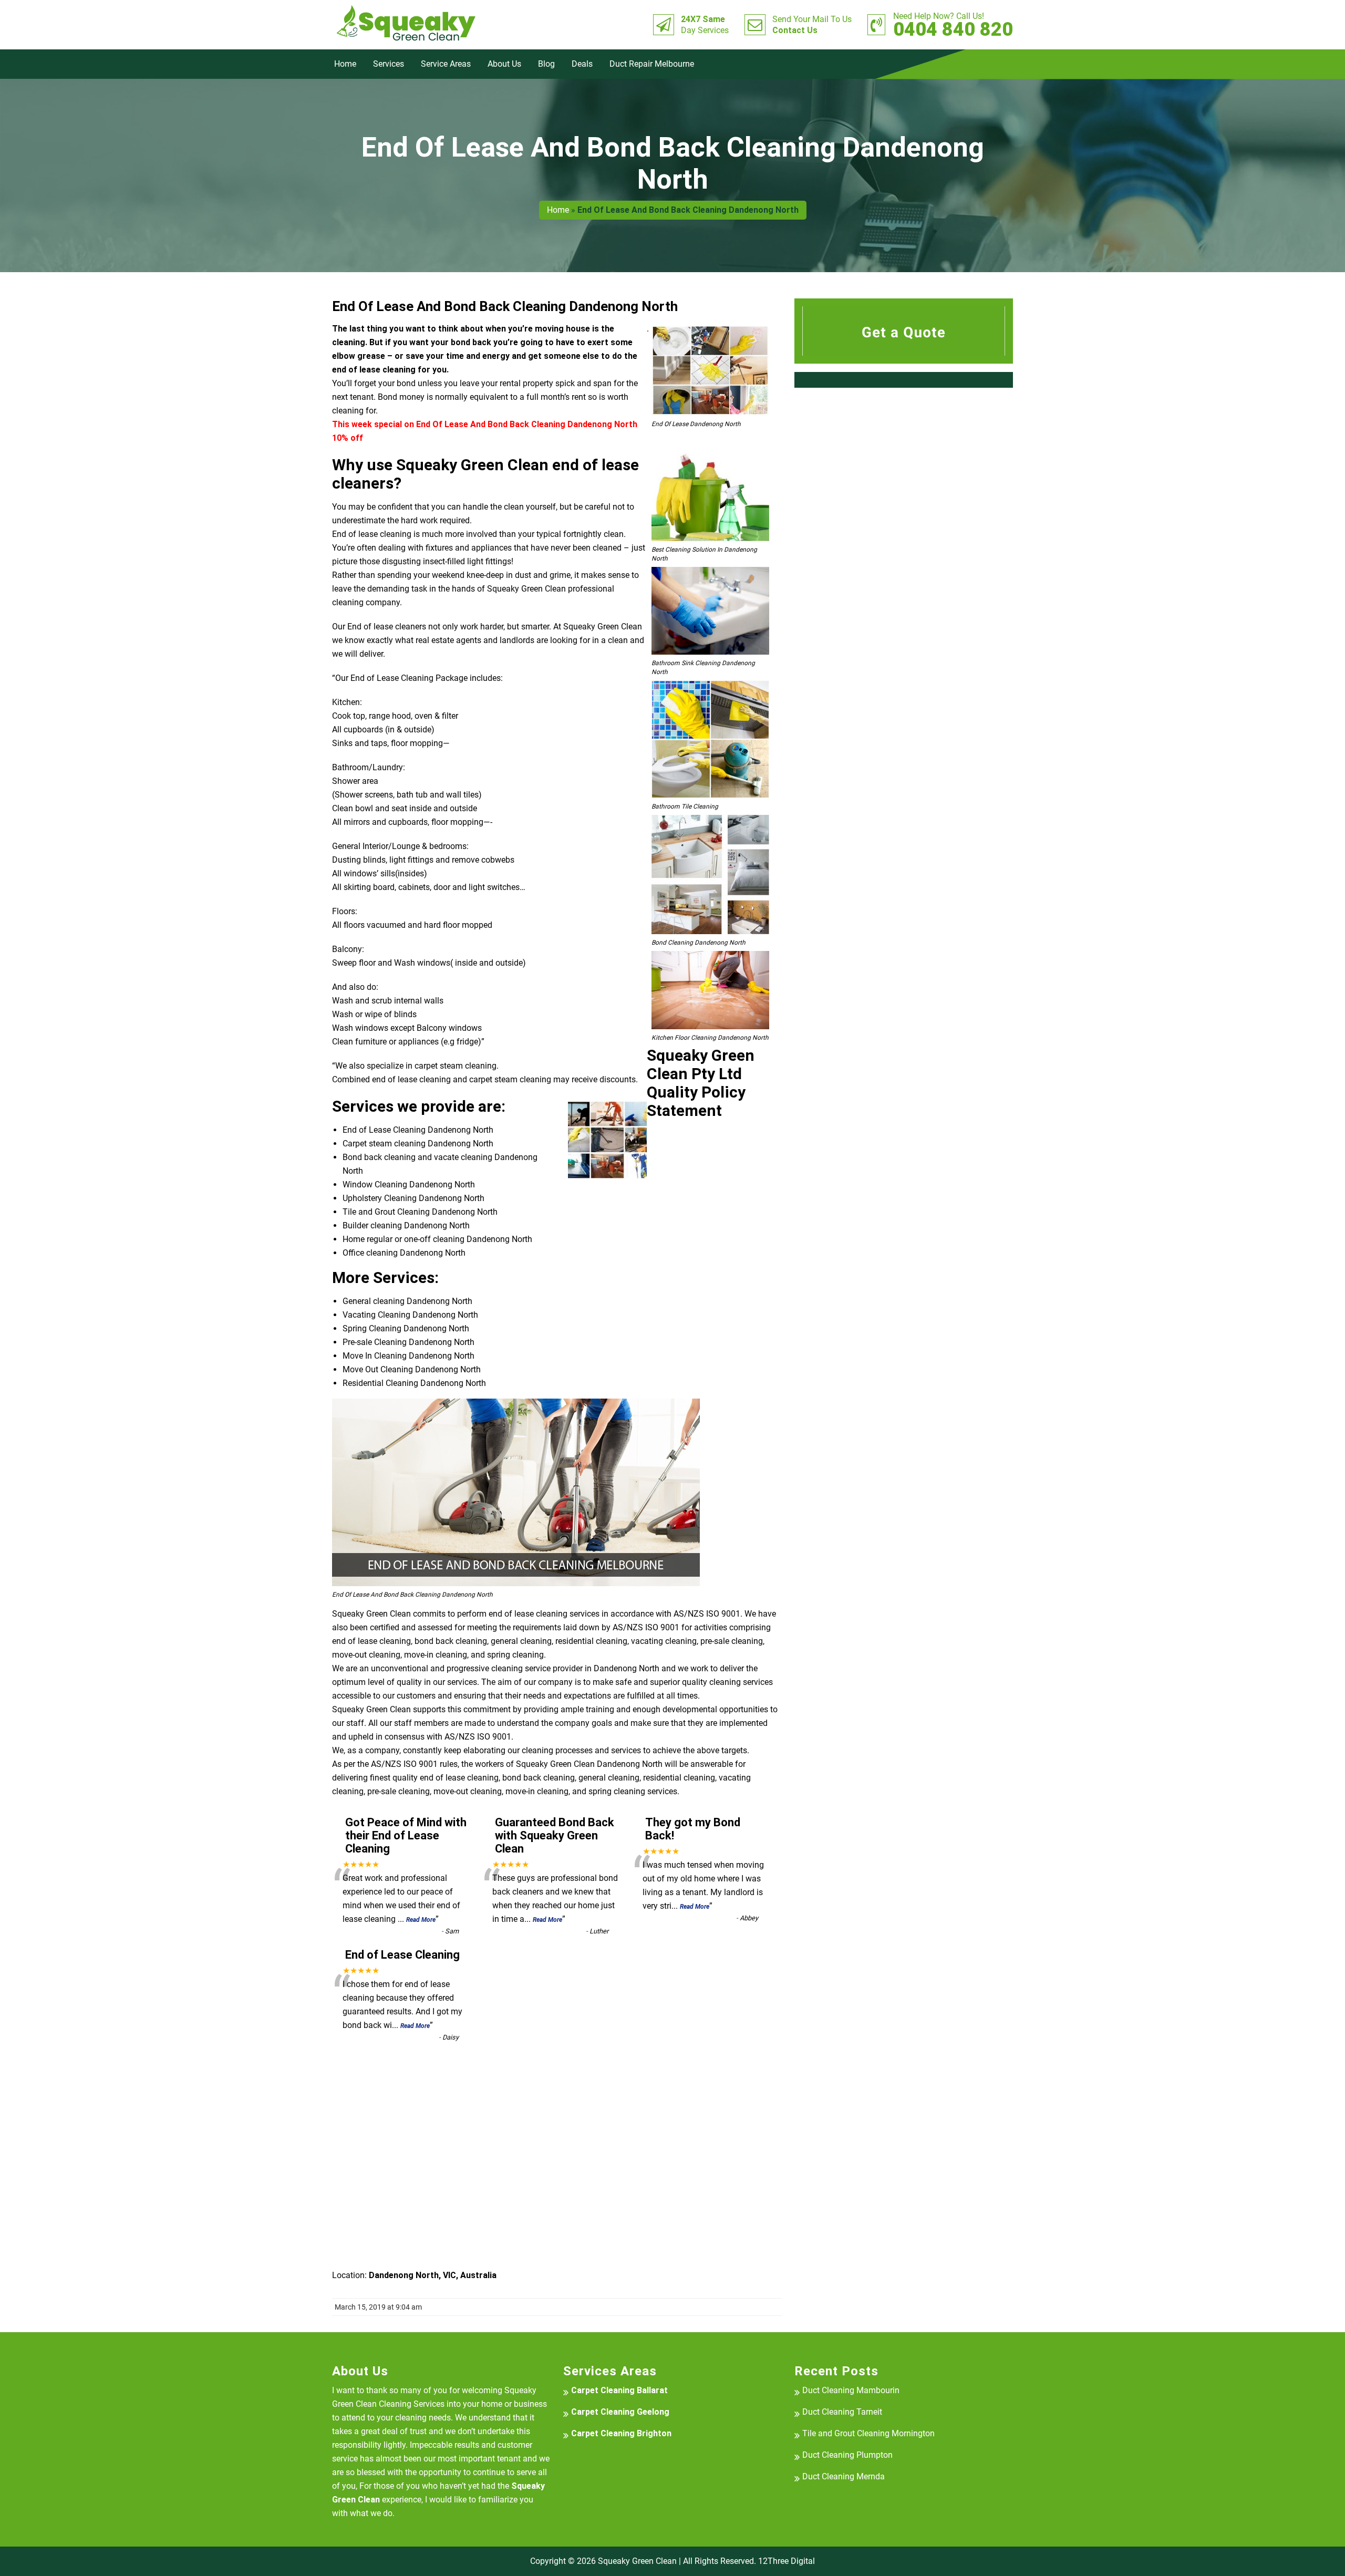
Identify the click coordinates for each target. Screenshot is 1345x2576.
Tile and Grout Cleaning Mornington (868, 2433)
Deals (582, 64)
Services (389, 64)
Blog (546, 64)
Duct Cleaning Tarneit (842, 2412)
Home (345, 64)
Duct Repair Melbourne (652, 64)
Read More (421, 1920)
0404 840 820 (953, 25)
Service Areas (446, 64)
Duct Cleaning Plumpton (847, 2455)
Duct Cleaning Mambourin (851, 2390)
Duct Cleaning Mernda (844, 2476)
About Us (504, 64)
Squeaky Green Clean (637, 2561)
